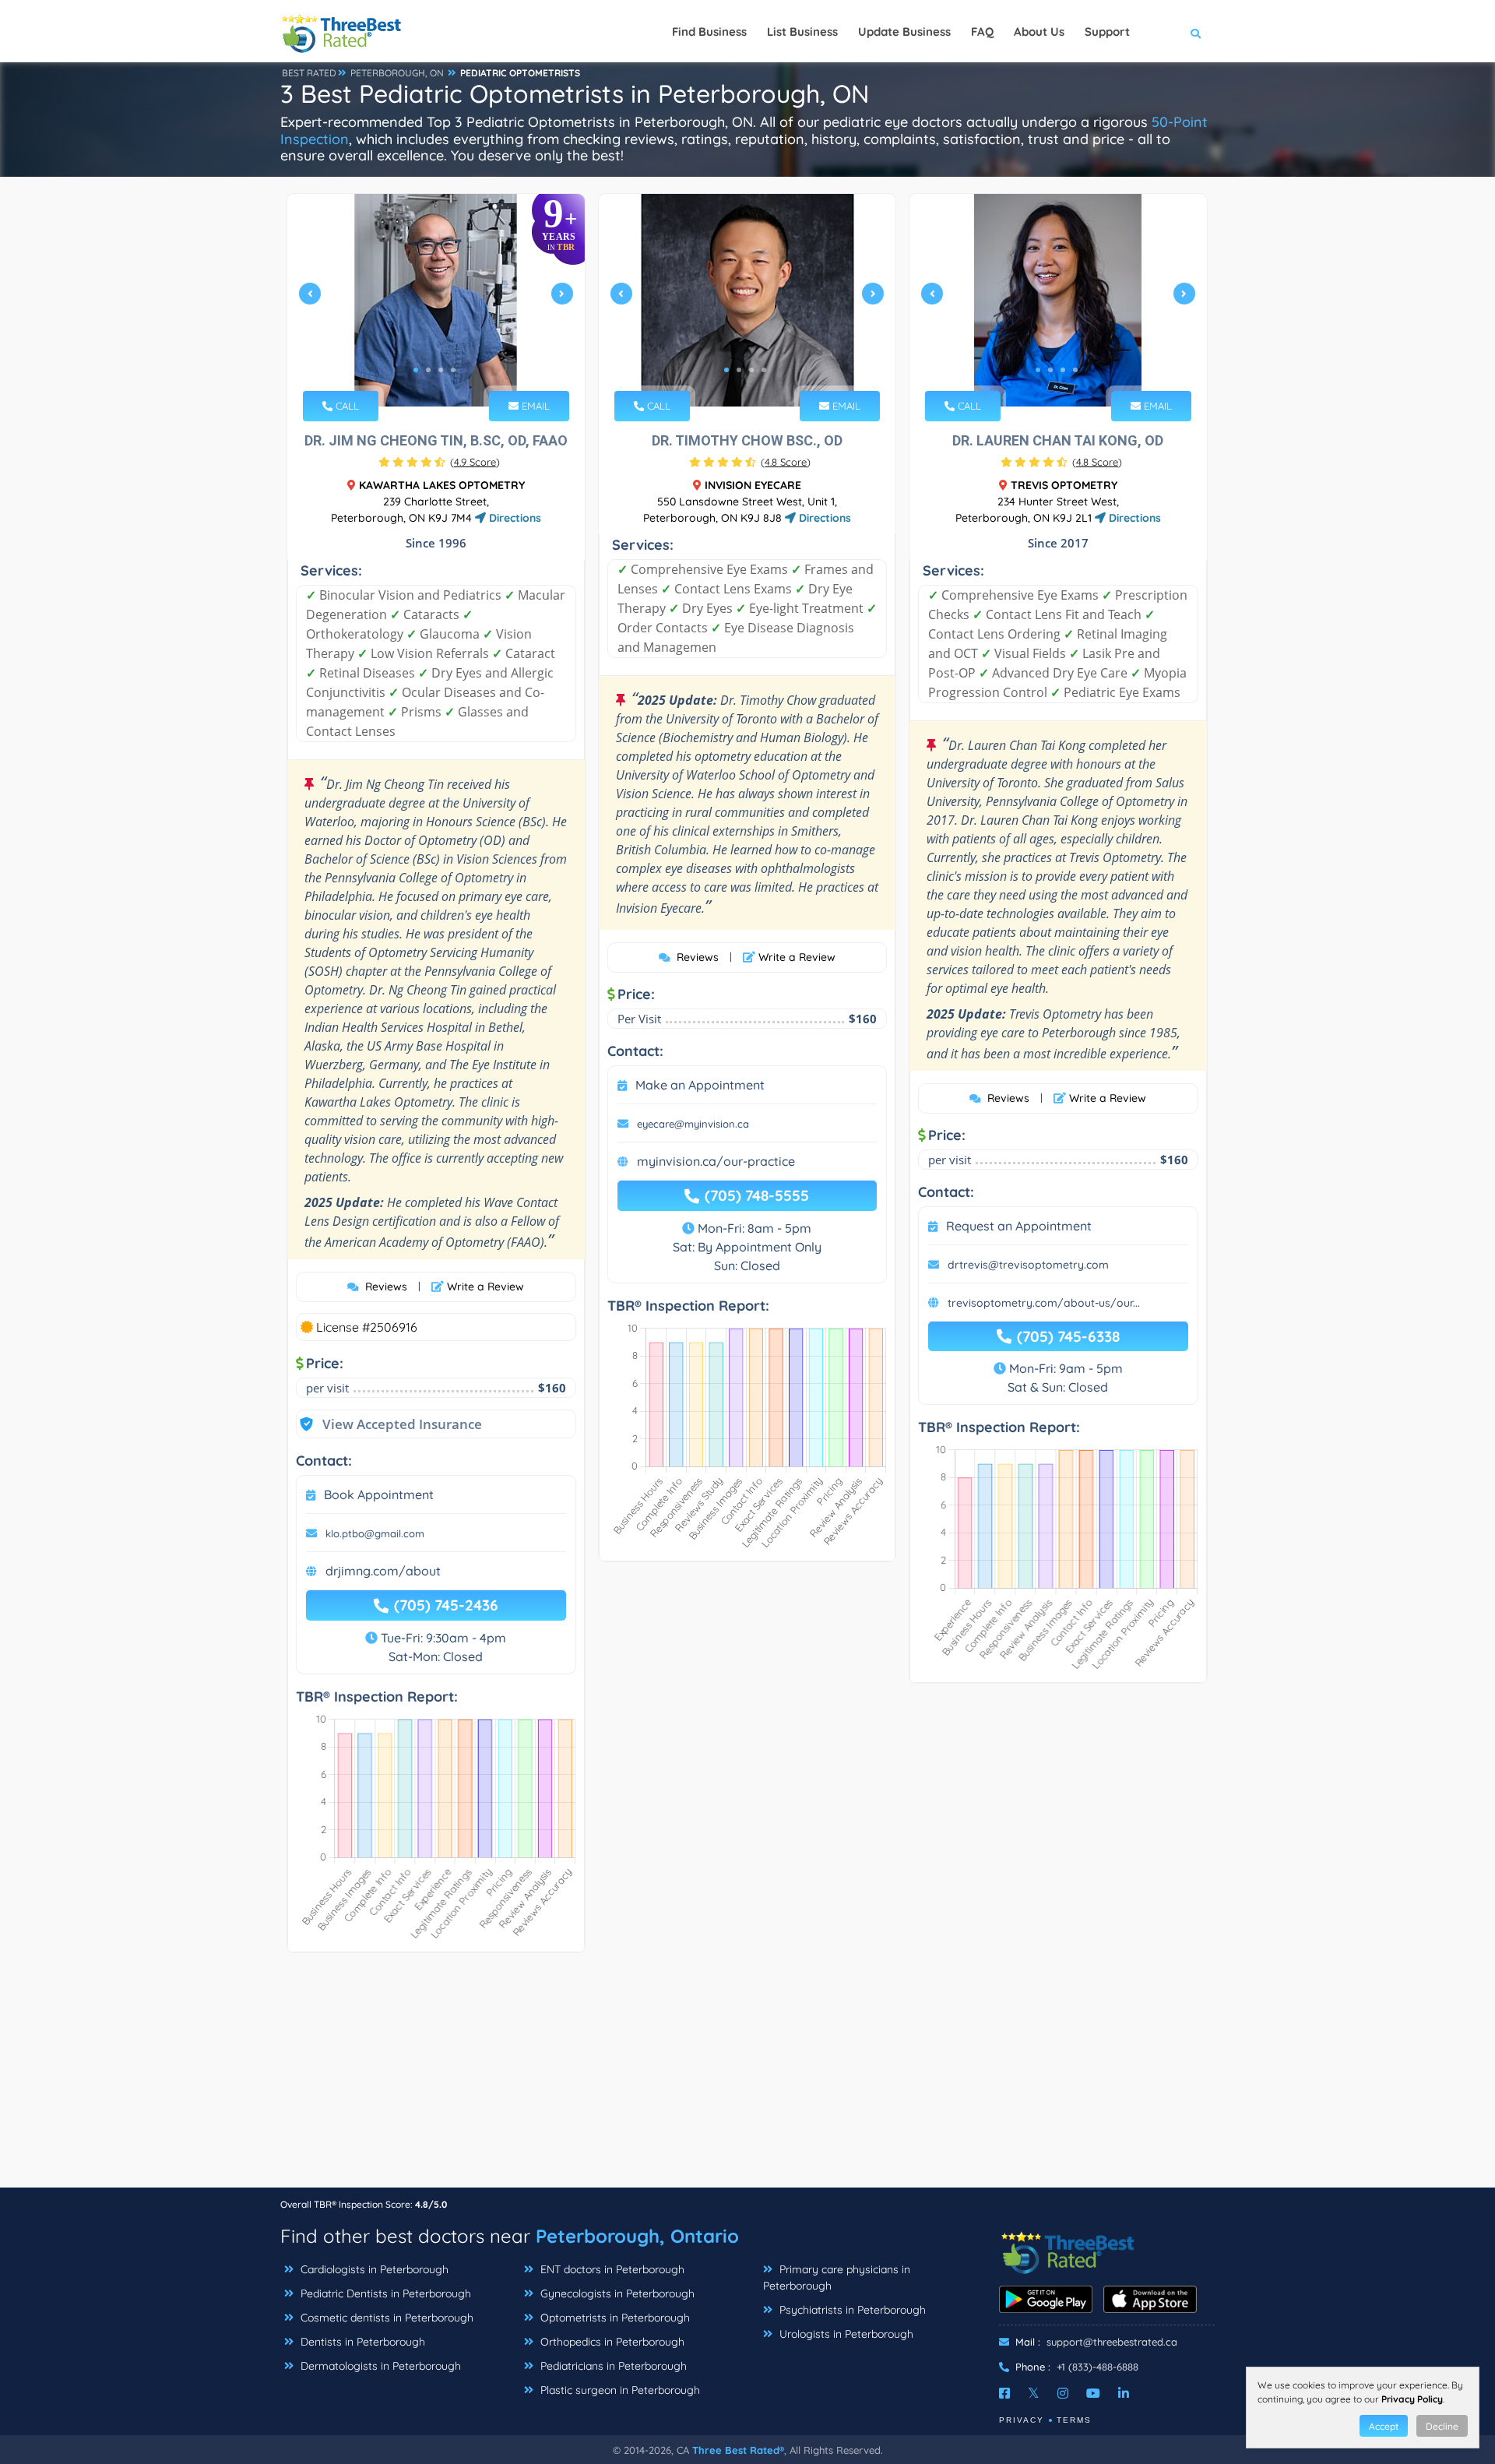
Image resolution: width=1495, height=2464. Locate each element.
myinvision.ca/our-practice (716, 1161)
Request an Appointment (1019, 1226)
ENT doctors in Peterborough (611, 2269)
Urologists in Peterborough (845, 2334)
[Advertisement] (747, 2078)
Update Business (904, 32)
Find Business (709, 32)
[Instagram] (1063, 2393)
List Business (802, 32)
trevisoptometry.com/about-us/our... (1044, 1303)
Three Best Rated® (738, 2450)
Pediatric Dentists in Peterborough (384, 2293)
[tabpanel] (436, 300)
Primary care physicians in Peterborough (837, 2277)
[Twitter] (1034, 2393)
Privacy (1022, 2420)
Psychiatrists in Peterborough (851, 2310)
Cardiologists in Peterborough (373, 2269)
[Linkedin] (1124, 2393)
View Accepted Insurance (387, 1424)
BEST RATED (309, 73)
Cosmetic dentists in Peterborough (385, 2318)
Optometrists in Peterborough (614, 2318)
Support (1107, 32)
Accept (1384, 2426)
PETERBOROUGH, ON (397, 73)
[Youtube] (1093, 2393)
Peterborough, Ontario (637, 2236)
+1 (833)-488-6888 (1098, 2367)
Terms (1074, 2420)
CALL (346, 406)
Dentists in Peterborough (361, 2342)
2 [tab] (428, 370)
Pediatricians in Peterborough (612, 2366)
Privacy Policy (1412, 2399)
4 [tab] (453, 370)
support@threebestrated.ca (1112, 2342)
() (475, 462)
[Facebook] (1004, 2393)
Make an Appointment (700, 1085)
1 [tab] (416, 370)
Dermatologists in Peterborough (379, 2366)
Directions (514, 518)
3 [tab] (441, 370)
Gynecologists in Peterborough (616, 2293)
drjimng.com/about (383, 1571)
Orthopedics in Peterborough (611, 2342)
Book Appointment (379, 1494)
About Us (1039, 32)
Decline (1442, 2426)
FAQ (982, 32)
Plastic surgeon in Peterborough (619, 2390)
